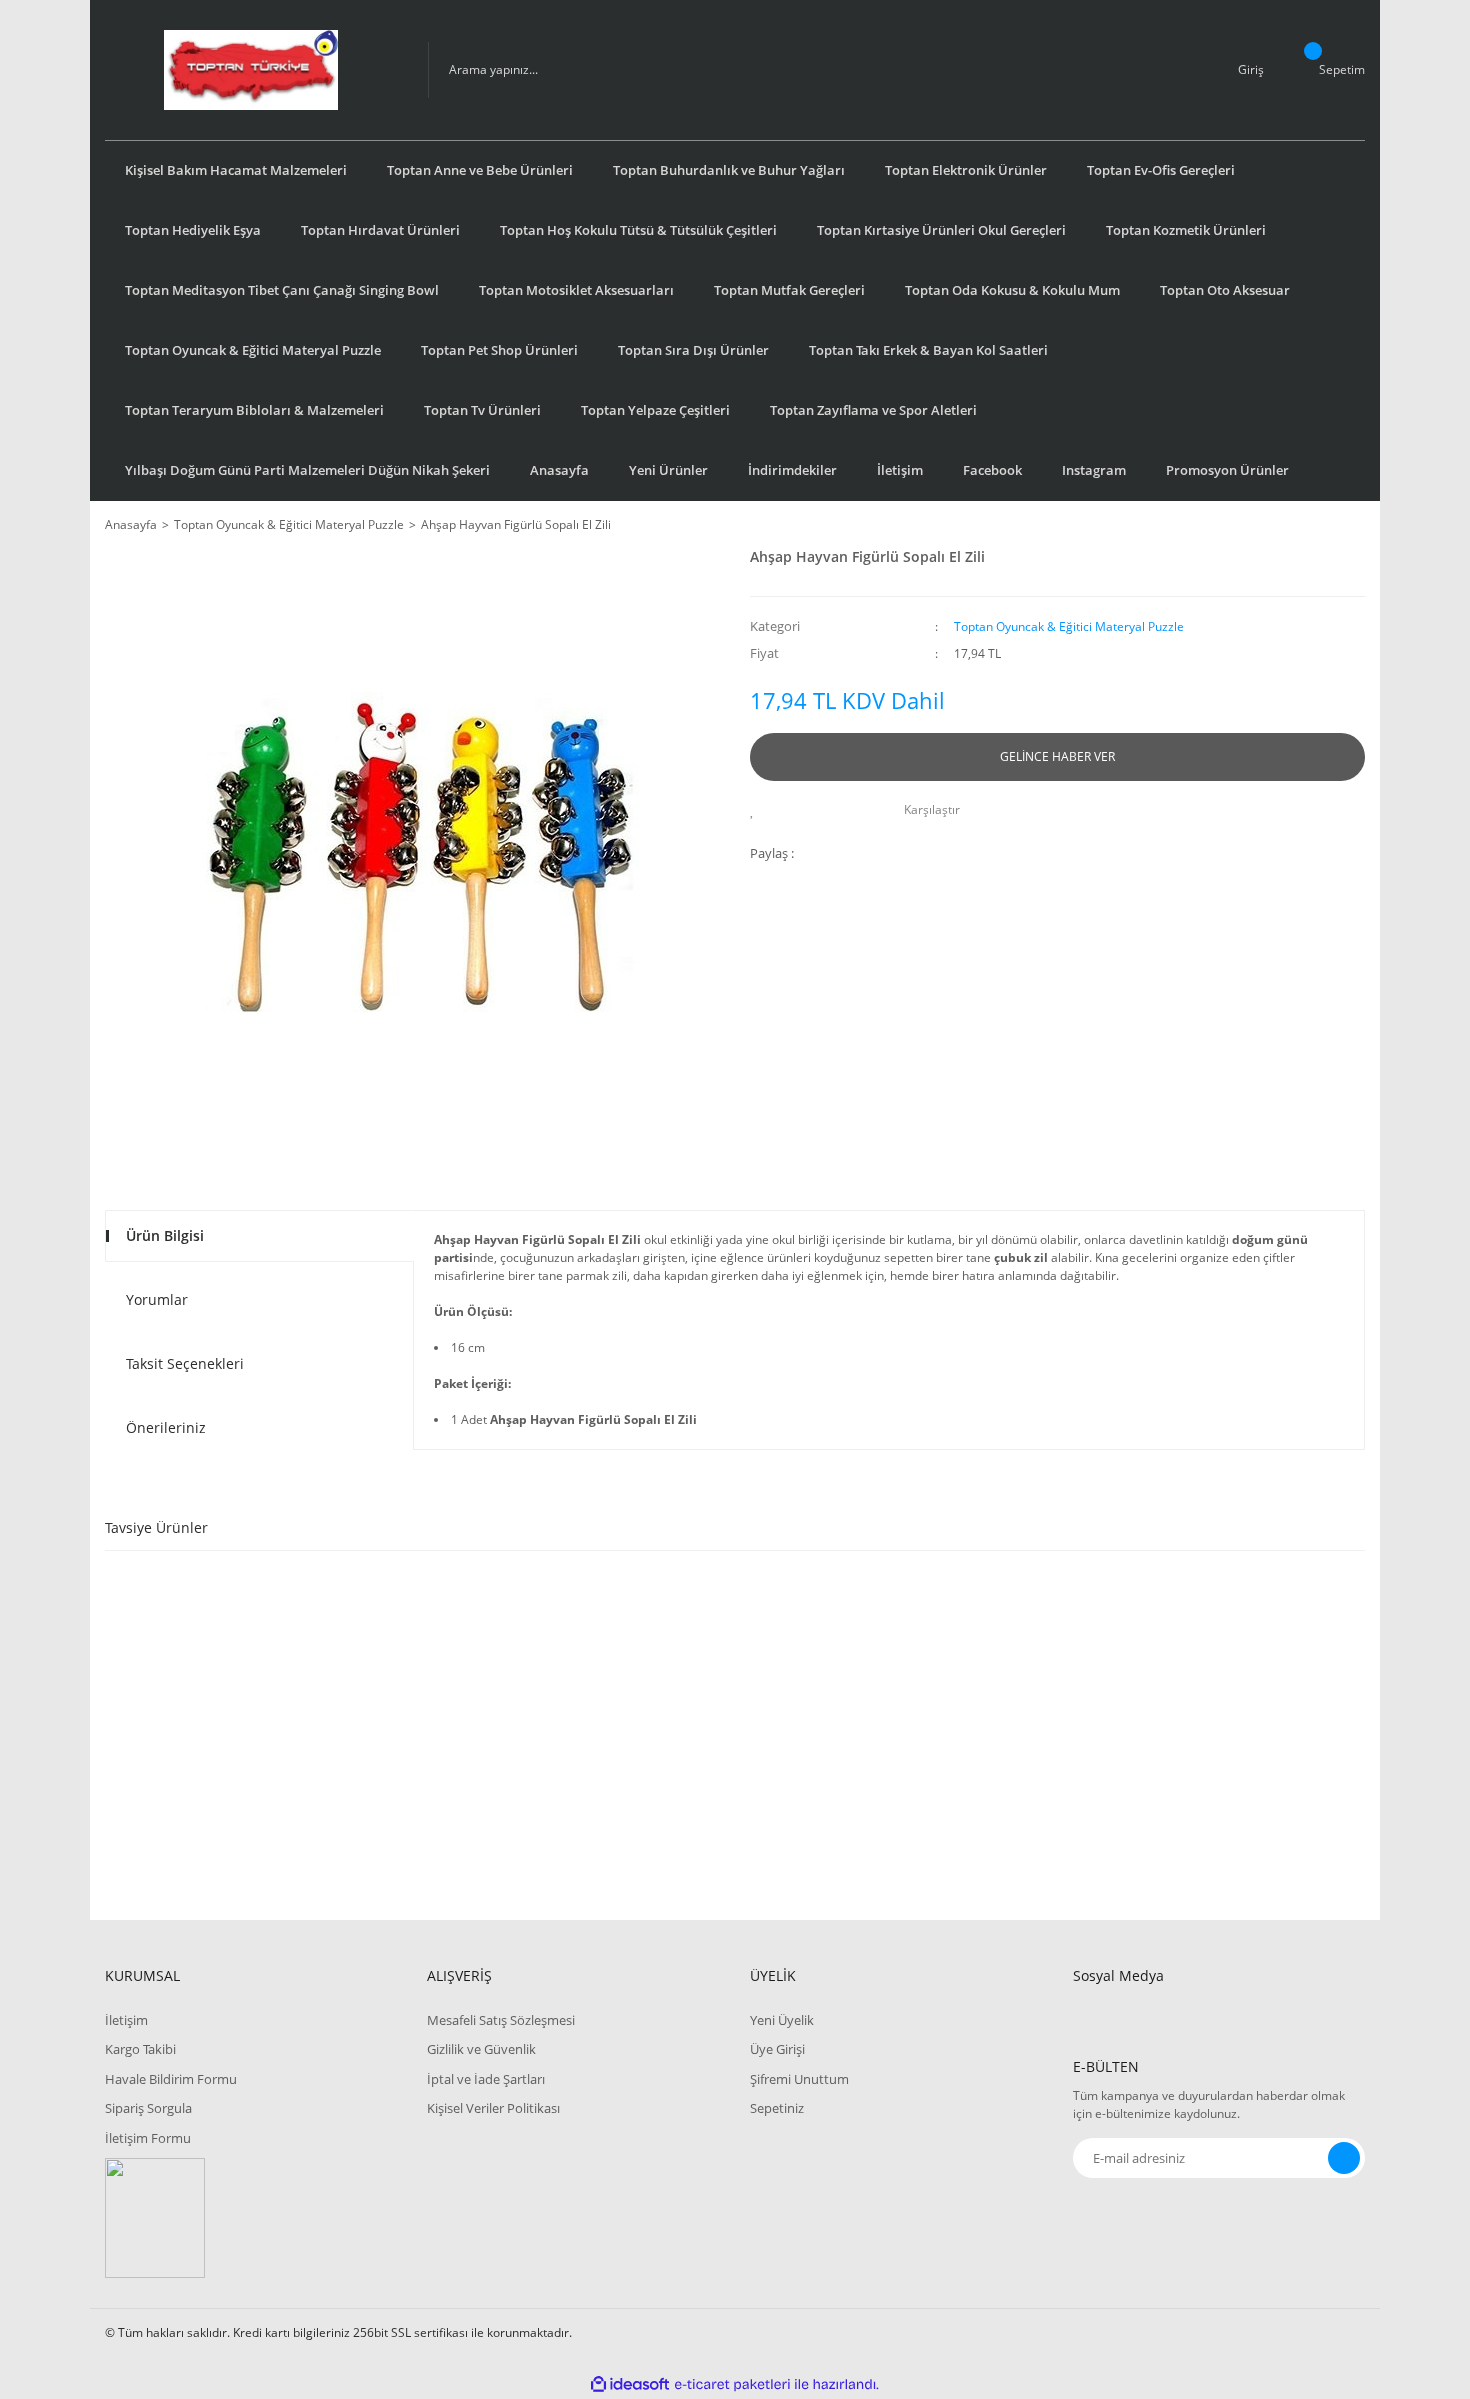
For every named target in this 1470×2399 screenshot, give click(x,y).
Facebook (992, 470)
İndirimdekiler (792, 470)
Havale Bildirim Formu (171, 2079)
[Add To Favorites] (757, 810)
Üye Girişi (777, 2049)
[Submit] (1344, 2158)
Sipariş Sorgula (148, 2108)
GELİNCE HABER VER (1057, 756)
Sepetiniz (777, 2108)
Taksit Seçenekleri (185, 1363)
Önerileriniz (166, 1427)
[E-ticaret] (732, 2384)
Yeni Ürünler (668, 470)
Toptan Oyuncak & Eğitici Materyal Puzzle (1069, 626)
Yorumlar (157, 1299)
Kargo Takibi (140, 2049)
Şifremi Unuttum (799, 2079)
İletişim (900, 470)
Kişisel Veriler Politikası (493, 2108)
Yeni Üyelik (782, 2020)
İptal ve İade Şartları (486, 2079)
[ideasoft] (630, 2384)
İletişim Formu (148, 2138)
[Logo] (251, 70)
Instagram (1094, 470)
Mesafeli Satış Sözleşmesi (501, 2020)
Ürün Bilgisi (165, 1235)
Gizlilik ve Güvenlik (481, 2049)
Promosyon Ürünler (1227, 470)
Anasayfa (559, 470)
